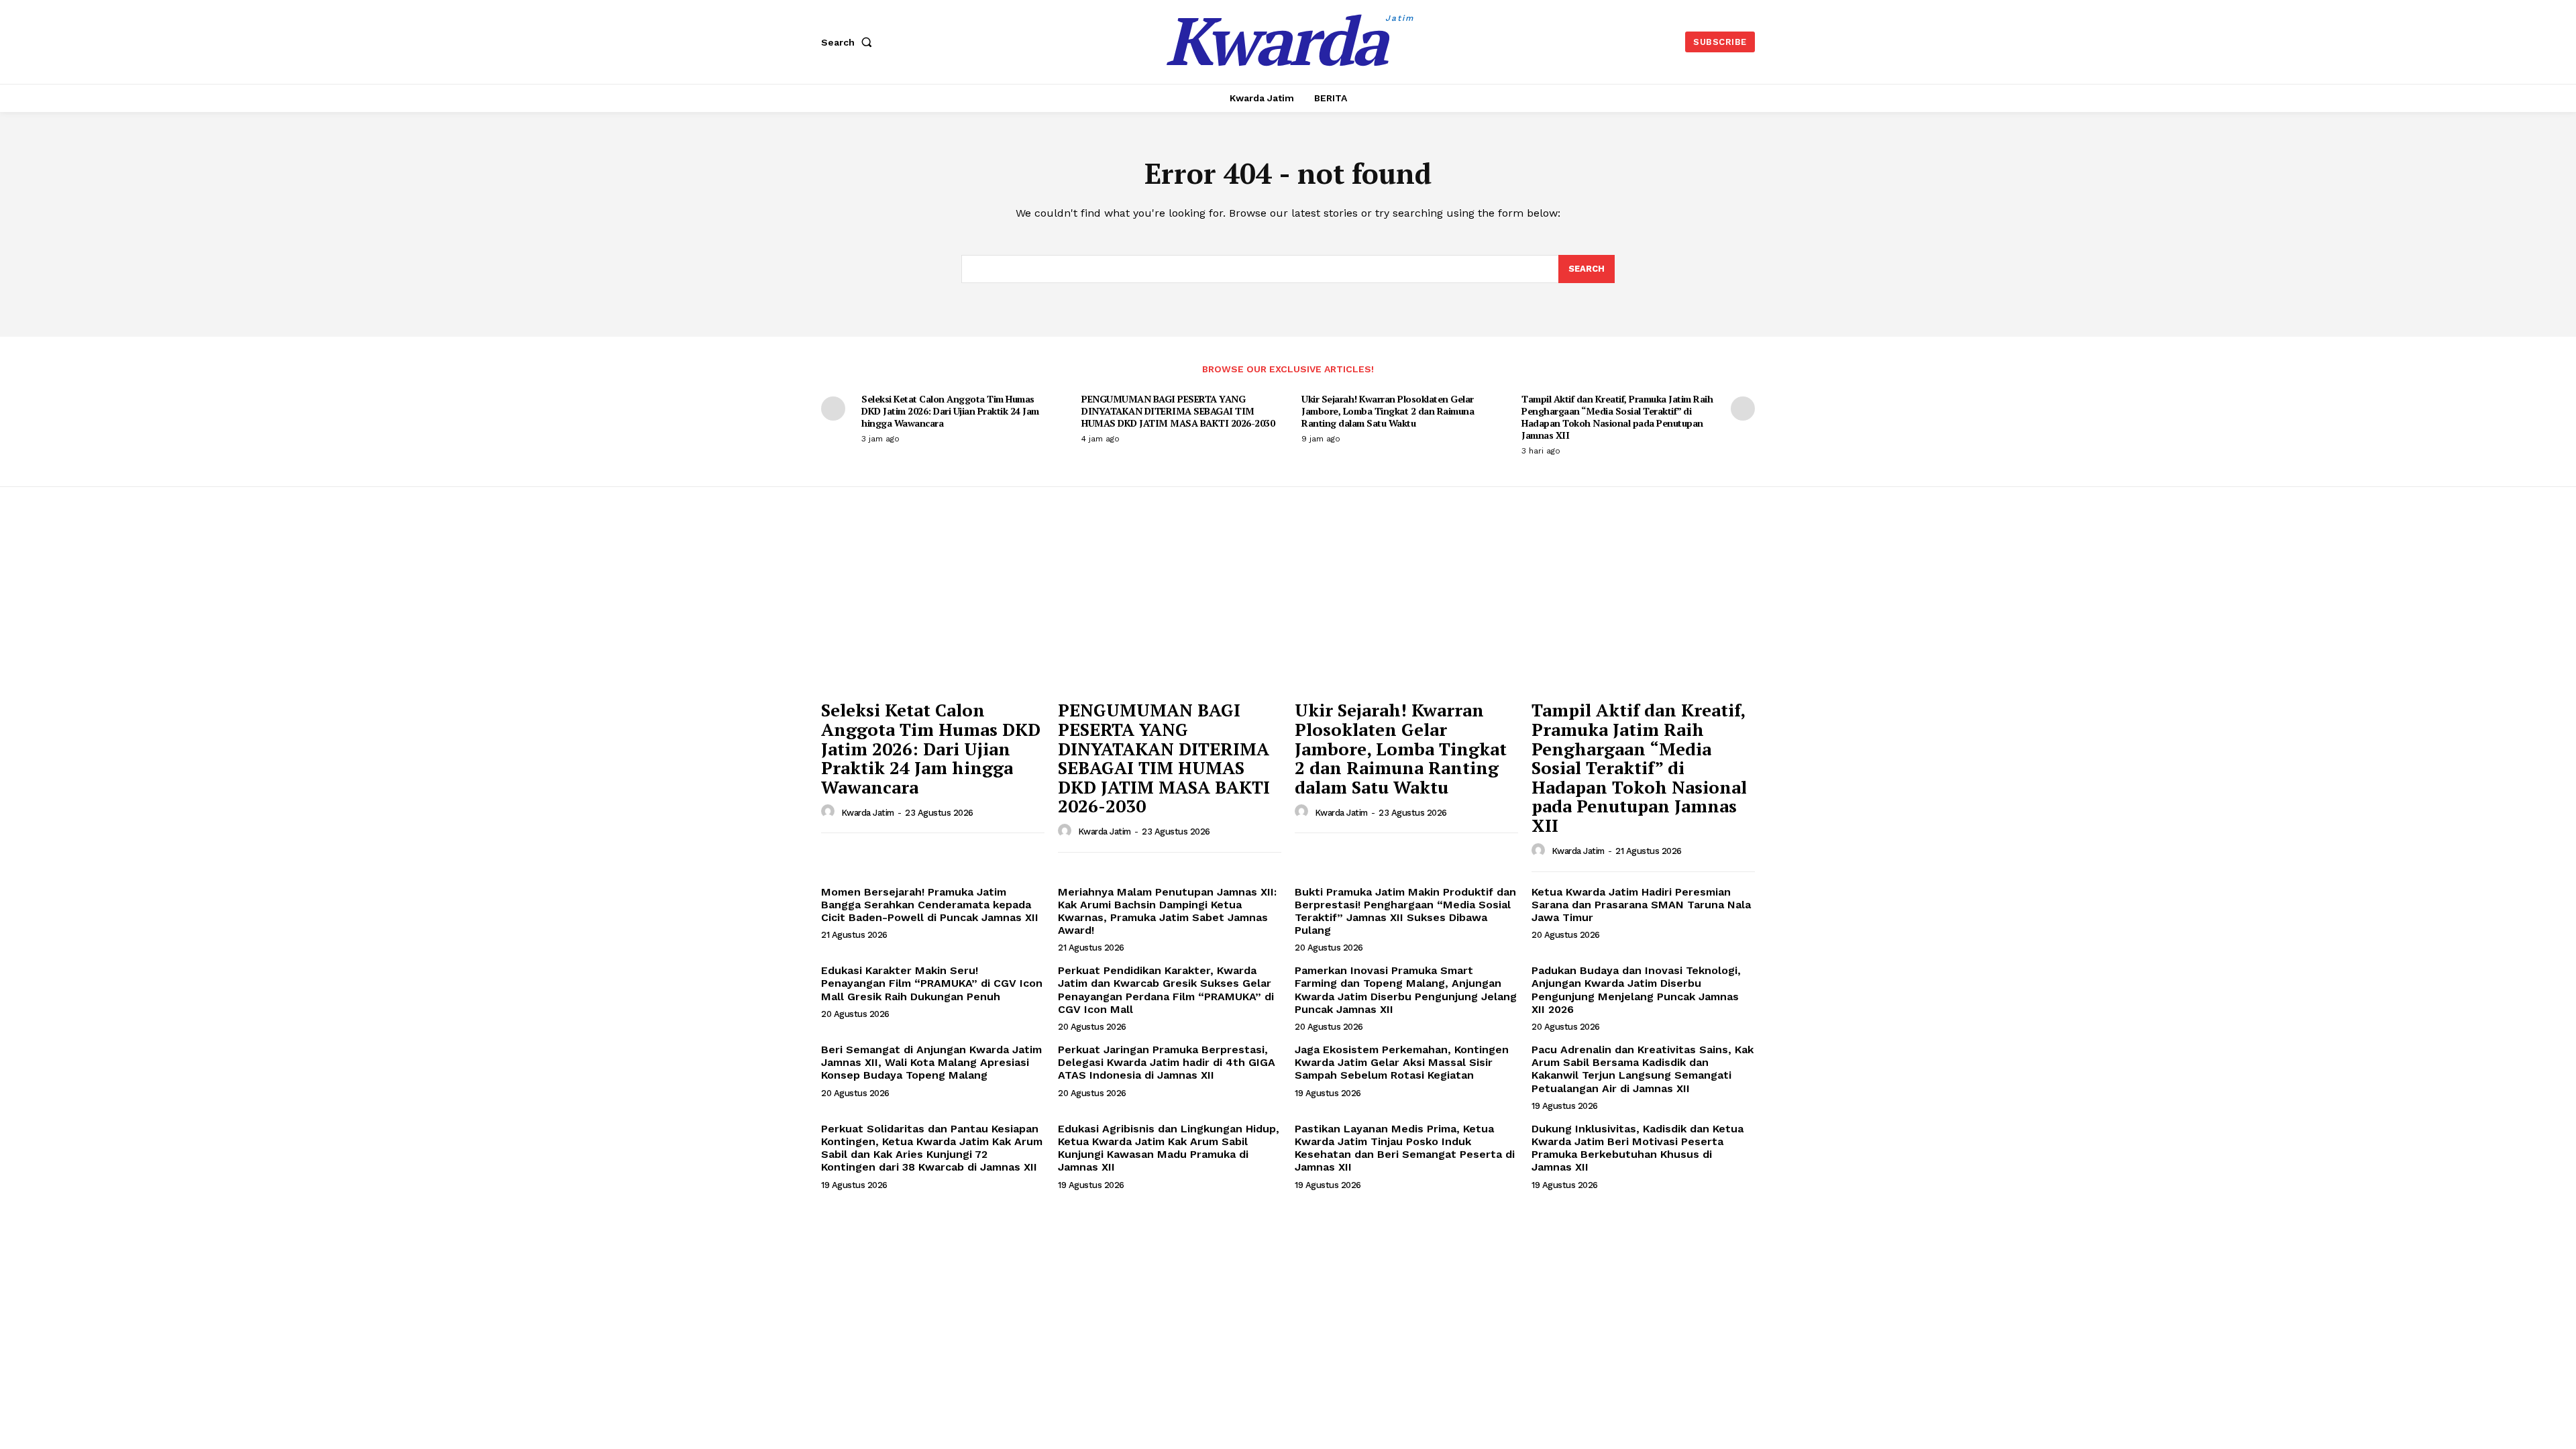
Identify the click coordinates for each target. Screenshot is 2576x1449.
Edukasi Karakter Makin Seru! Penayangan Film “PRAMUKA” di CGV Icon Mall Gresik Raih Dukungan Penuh (932, 983)
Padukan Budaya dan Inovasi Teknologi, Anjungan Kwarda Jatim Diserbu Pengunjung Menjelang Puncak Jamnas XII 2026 (1636, 990)
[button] (849, 42)
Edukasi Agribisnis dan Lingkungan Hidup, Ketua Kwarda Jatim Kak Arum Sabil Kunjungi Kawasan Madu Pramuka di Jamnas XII (1169, 1148)
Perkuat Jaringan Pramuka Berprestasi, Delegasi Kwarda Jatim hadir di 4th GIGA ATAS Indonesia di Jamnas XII (1167, 1062)
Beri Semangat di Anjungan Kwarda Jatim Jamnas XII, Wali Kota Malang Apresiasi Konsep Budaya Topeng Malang (931, 1062)
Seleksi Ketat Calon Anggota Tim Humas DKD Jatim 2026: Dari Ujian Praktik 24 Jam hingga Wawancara (950, 411)
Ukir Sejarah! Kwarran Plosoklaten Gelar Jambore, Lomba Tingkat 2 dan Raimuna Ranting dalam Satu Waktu (1388, 411)
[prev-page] (833, 409)
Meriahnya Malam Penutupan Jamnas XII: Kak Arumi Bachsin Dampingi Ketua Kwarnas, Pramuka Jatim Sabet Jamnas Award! (1167, 911)
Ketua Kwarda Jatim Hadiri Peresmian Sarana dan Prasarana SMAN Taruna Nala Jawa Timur (1641, 905)
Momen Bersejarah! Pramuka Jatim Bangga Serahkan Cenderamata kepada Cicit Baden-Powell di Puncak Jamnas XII (930, 905)
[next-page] (1743, 409)
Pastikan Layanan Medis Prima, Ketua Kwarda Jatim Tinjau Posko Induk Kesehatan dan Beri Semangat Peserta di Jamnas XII (1405, 1148)
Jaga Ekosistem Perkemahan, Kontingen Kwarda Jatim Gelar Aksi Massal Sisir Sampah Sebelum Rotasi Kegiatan (1402, 1062)
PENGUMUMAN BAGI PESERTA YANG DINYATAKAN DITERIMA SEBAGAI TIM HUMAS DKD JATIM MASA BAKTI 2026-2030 (1178, 411)
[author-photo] (830, 812)
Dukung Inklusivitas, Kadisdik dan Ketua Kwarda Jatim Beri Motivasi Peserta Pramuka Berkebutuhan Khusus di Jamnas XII (1638, 1148)
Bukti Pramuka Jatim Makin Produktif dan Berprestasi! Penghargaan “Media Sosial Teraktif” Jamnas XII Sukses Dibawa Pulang (1405, 911)
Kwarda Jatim (868, 813)
